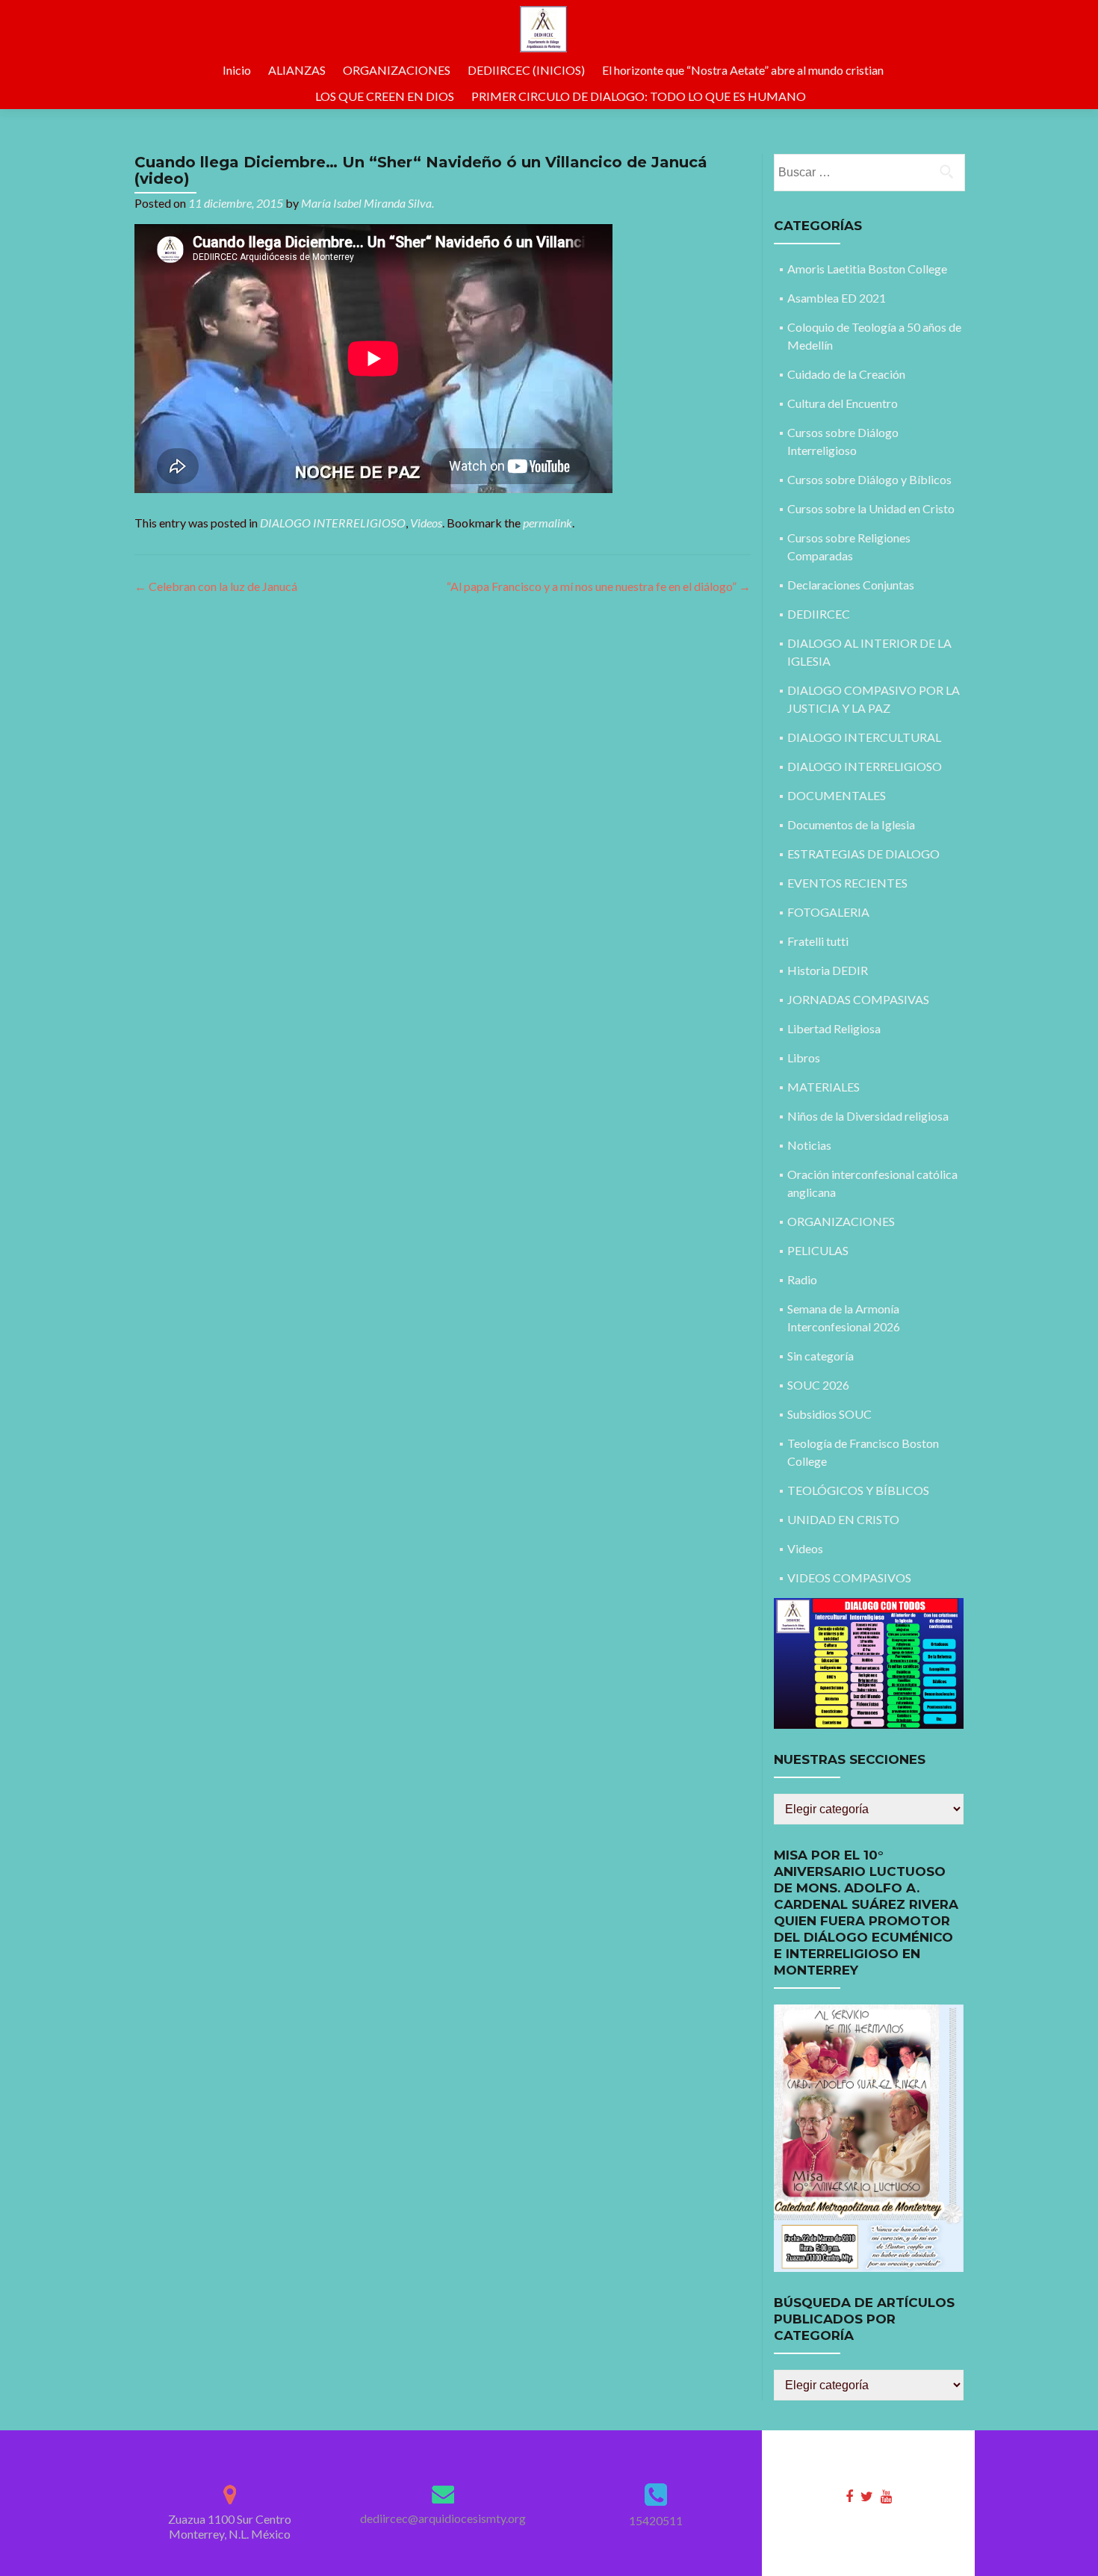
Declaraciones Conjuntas (851, 585)
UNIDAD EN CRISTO (843, 1519)
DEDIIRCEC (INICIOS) (526, 70)
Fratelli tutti (818, 941)
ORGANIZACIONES (397, 70)
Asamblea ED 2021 (837, 298)
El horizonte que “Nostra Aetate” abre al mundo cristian (743, 70)
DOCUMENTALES (837, 795)
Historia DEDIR (828, 970)
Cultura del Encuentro (843, 403)
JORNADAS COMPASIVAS (858, 999)
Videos (426, 523)
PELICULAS (818, 1250)
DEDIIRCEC (819, 614)
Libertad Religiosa (834, 1028)
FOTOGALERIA (828, 912)
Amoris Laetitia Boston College (867, 269)
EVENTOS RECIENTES (847, 883)
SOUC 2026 (818, 1385)
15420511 (656, 2520)
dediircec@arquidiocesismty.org (443, 2518)
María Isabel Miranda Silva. (367, 203)
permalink (548, 523)
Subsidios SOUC (829, 1414)
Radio (802, 1279)
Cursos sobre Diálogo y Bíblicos (869, 479)
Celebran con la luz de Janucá (216, 586)
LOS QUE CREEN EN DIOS (385, 96)
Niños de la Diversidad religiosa (868, 1116)
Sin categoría (821, 1356)
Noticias (809, 1145)
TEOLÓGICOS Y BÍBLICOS (858, 1490)
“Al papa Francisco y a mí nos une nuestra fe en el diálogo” (599, 586)
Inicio (237, 70)
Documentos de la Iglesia (851, 824)
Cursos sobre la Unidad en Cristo (871, 508)
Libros (804, 1058)
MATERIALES (823, 1087)
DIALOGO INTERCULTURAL (864, 737)
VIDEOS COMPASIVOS (849, 1578)
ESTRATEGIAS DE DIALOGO (863, 854)
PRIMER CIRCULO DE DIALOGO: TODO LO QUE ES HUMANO (639, 96)
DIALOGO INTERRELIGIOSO (333, 523)
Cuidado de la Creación (846, 374)
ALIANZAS (297, 70)
